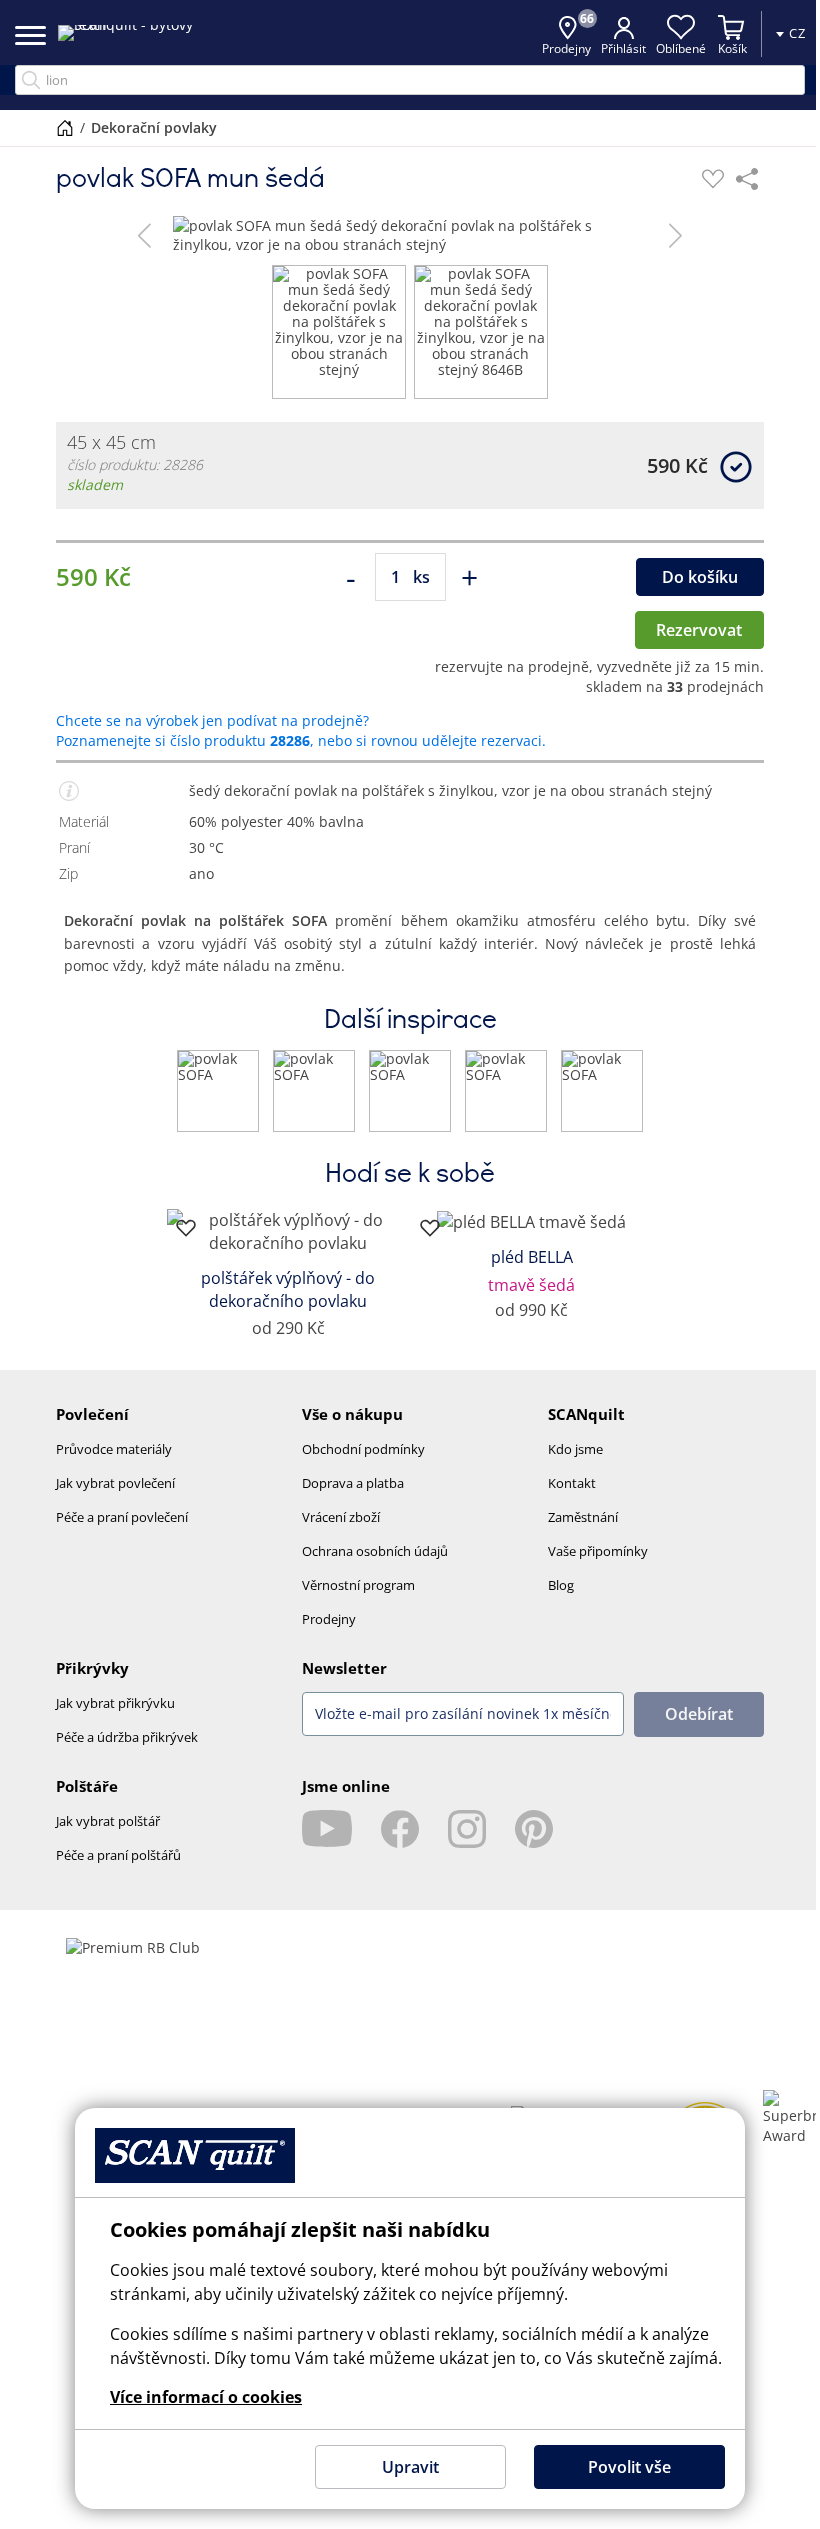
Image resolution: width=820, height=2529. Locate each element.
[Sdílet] (747, 179)
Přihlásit (623, 48)
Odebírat (699, 1714)
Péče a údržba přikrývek (127, 1737)
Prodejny (329, 1619)
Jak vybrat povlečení (115, 1483)
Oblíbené (681, 48)
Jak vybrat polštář (108, 1821)
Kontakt (572, 1483)
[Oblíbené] (713, 179)
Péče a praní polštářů (118, 1855)
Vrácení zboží (341, 1517)
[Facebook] (400, 1829)
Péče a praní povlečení (122, 1517)
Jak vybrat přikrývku (115, 1703)
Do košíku (700, 577)
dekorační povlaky (154, 127)
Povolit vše (629, 2467)
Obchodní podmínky (363, 1449)
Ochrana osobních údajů (375, 1551)
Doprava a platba (353, 1483)
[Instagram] (467, 1829)
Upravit (410, 2467)
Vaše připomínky (598, 1551)
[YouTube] (327, 1829)
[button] (144, 235)
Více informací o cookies (206, 2397)
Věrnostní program (358, 1585)
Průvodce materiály (114, 1449)
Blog (561, 1585)
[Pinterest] (534, 1829)
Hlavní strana (65, 128)
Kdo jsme (575, 1449)
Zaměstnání (583, 1517)
